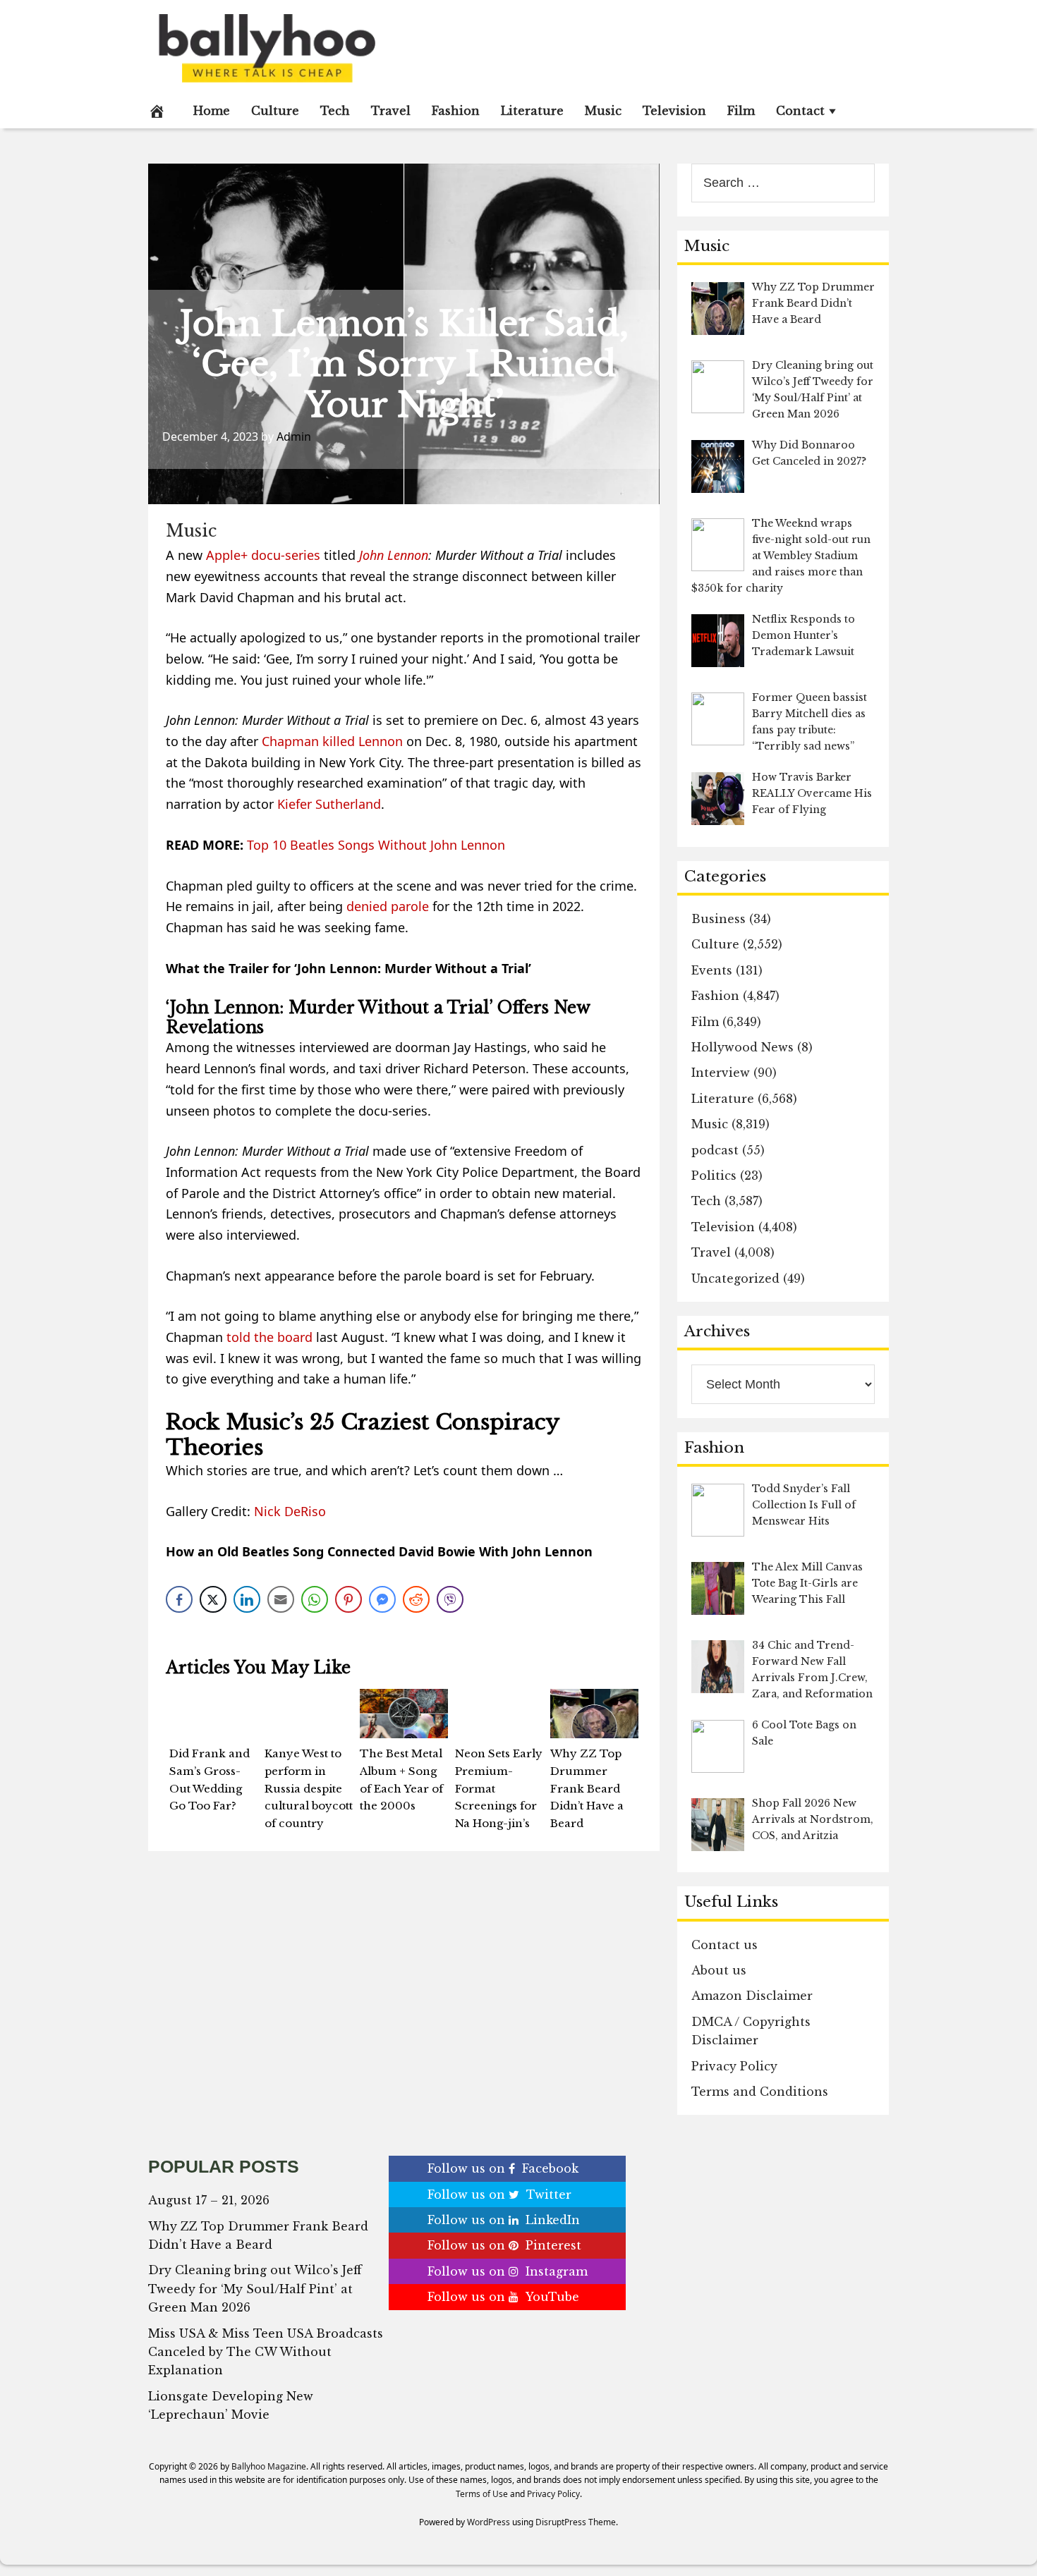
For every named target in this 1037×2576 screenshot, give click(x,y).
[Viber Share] (450, 1599)
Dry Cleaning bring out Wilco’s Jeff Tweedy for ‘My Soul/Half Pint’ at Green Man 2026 (255, 2289)
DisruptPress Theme (576, 2522)
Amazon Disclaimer (752, 1996)
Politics (714, 1176)
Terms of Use (482, 2494)
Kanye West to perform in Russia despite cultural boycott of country (309, 1788)
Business (718, 919)
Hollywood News (742, 1047)
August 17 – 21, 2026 (209, 2200)
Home (212, 111)
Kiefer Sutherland (329, 804)
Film (741, 111)
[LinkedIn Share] (247, 1599)
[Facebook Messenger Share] (382, 1599)
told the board (269, 1337)
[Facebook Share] (179, 1599)
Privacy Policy (734, 2066)
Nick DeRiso (290, 1511)
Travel (391, 111)
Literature (532, 111)
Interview (721, 1073)
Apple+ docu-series (263, 555)
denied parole (388, 906)
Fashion (456, 111)
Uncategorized (735, 1278)
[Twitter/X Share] (213, 1599)
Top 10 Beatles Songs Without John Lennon (376, 845)
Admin (294, 437)
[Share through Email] (281, 1599)
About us (719, 1970)
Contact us (724, 1945)
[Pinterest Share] (348, 1599)
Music (603, 111)
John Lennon (394, 555)
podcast (715, 1150)
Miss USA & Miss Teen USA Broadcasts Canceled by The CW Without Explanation (266, 2352)
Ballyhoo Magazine (269, 2466)
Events (712, 970)
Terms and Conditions (760, 2092)
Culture (275, 111)
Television (674, 111)
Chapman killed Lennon (332, 741)
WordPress (489, 2522)
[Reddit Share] (416, 1599)
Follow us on (503, 2168)
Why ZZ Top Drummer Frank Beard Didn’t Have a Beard (587, 1788)
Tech (335, 111)
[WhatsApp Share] (315, 1599)
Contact (800, 111)
